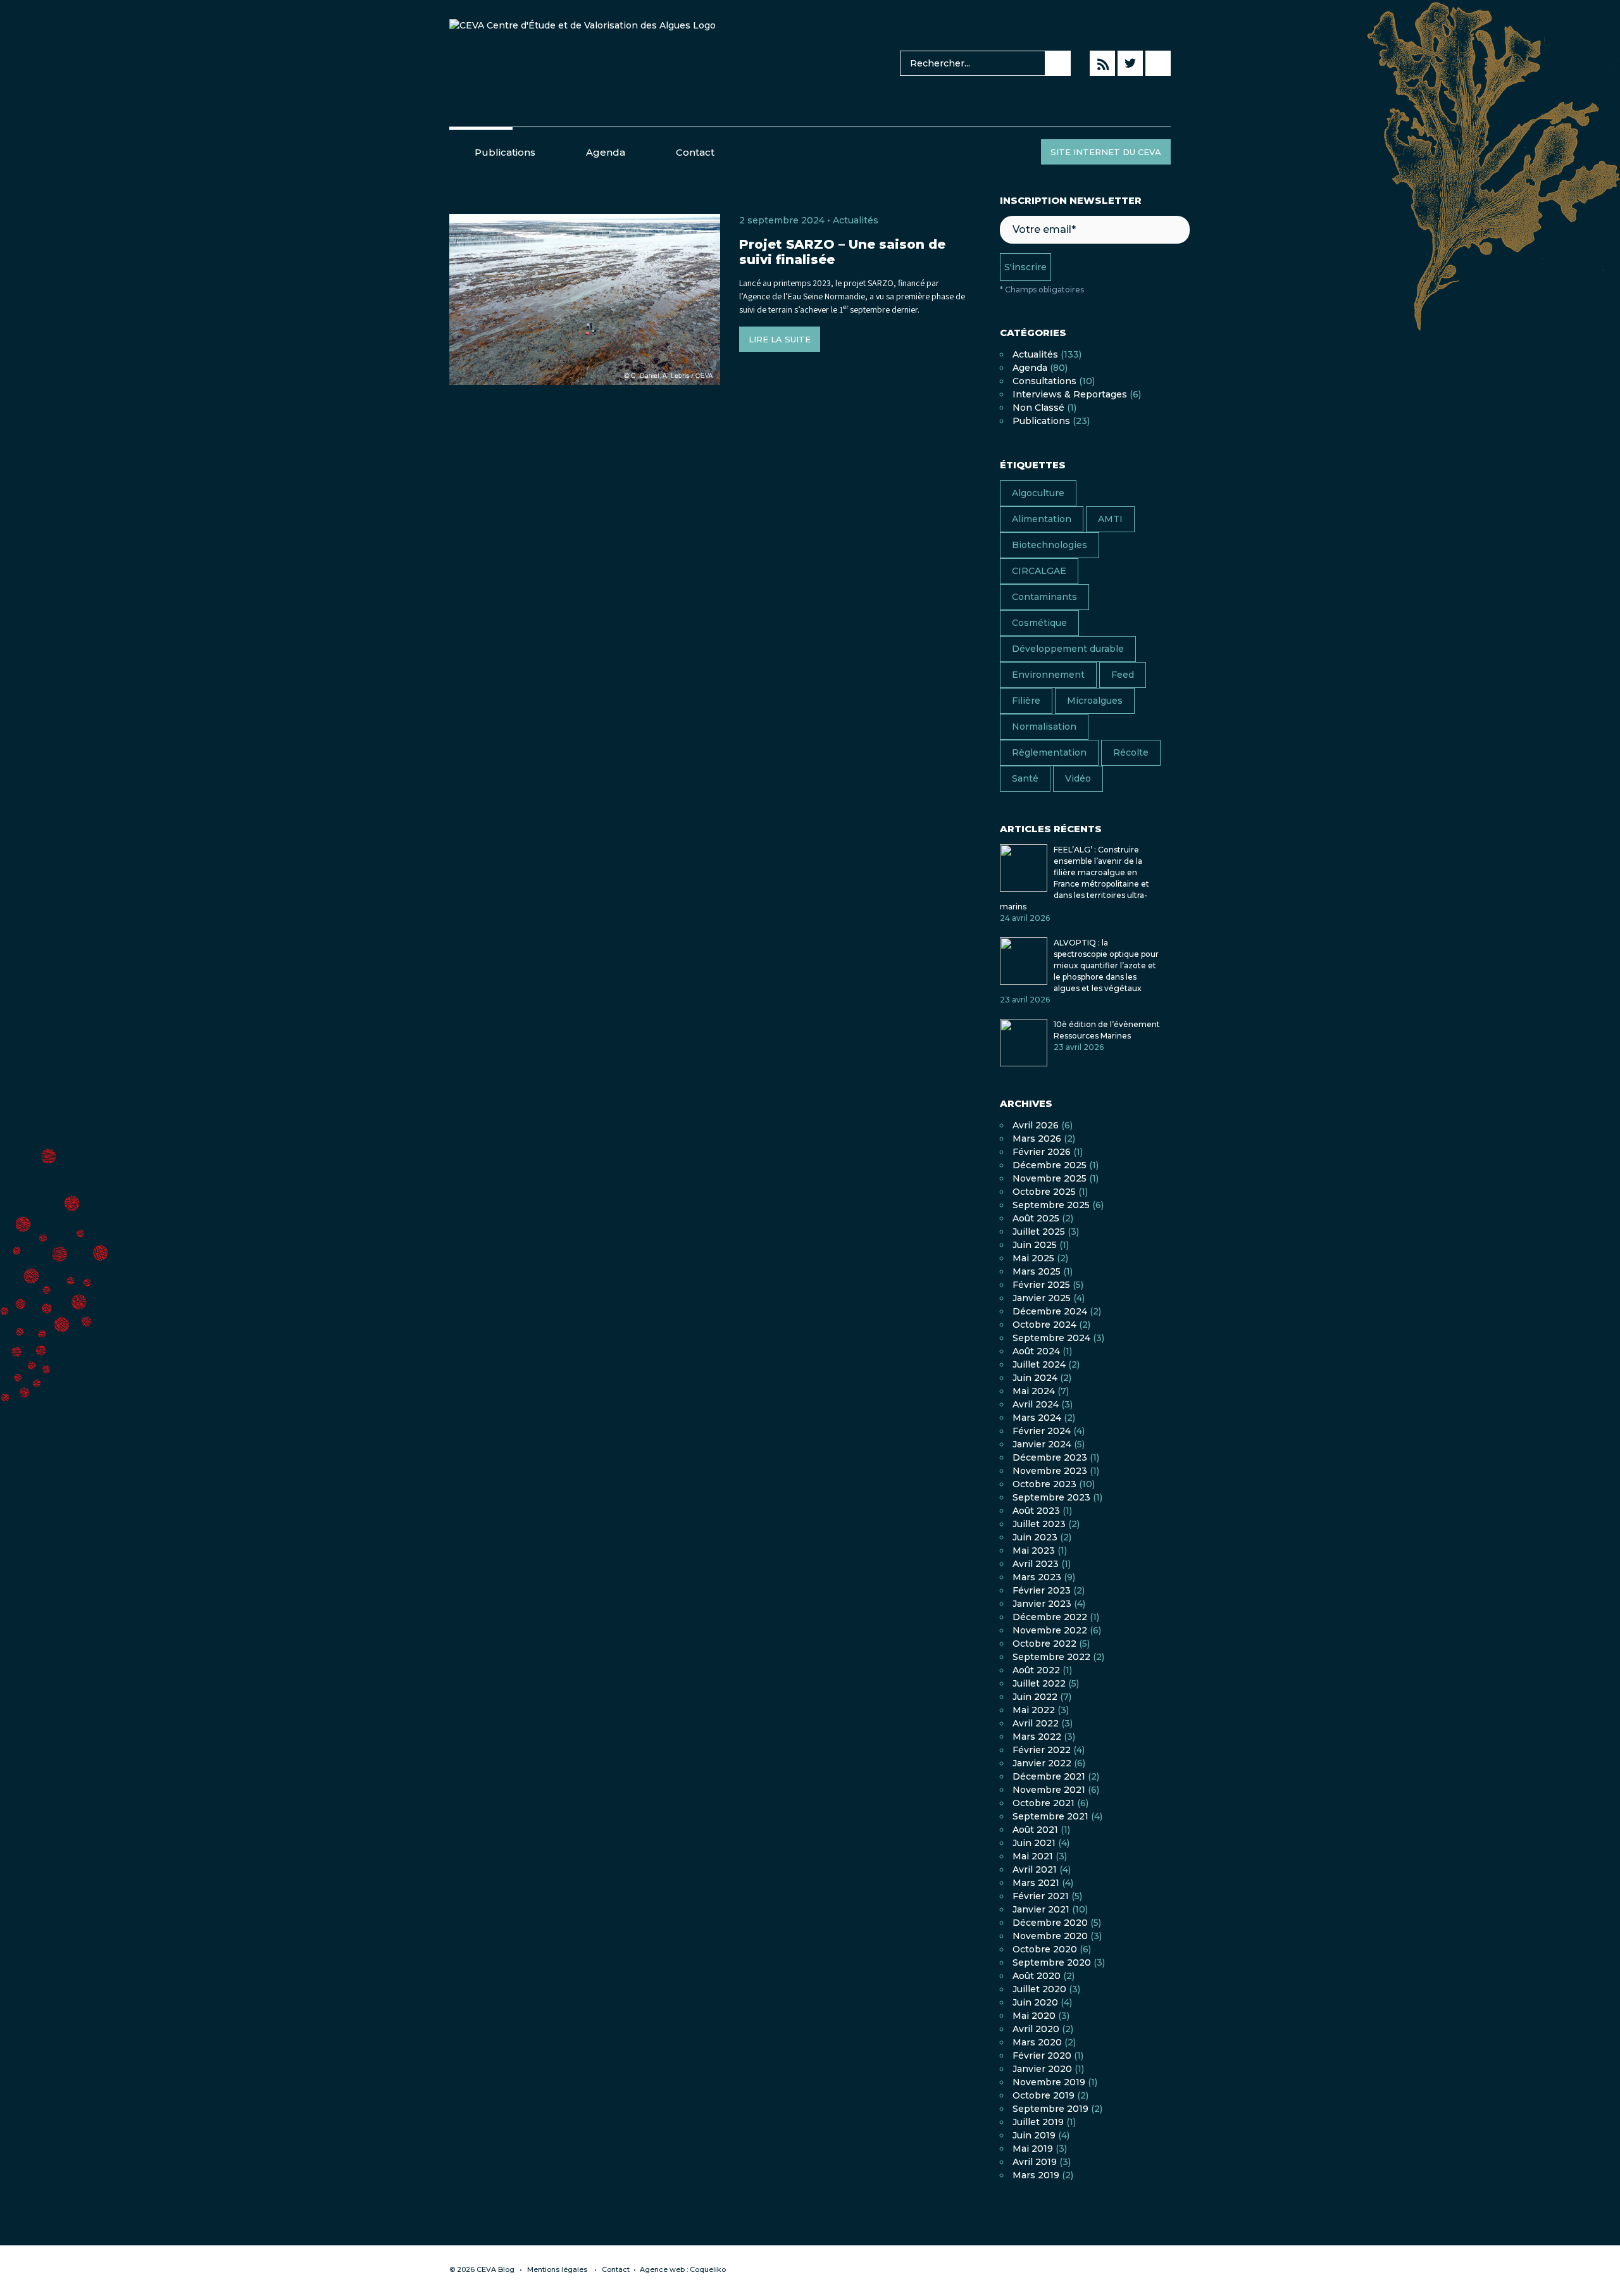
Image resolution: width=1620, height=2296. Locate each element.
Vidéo (1078, 778)
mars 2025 (1037, 1271)
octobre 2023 (1044, 1484)
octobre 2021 (1044, 1803)
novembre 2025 (1050, 1178)
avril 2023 (1036, 1564)
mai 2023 (1034, 1550)
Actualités (856, 220)
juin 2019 (1034, 2135)
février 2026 (1042, 1152)
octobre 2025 (1044, 1192)
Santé (1025, 778)
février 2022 (1042, 1750)
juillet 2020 (1039, 1989)
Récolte (1131, 752)
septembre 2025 (1051, 1205)
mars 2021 (1036, 1883)
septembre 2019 (1050, 2109)
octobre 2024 (1044, 1325)
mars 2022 (1037, 1737)
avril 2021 (1035, 1869)
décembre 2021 (1049, 1776)
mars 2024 (1037, 1418)
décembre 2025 (1050, 1165)
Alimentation (1042, 519)
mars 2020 (1037, 2042)
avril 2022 (1036, 1723)
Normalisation (1044, 727)
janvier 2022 (1042, 1763)
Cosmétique (1039, 623)
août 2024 (1036, 1351)
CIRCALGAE (1039, 571)
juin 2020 (1035, 2002)
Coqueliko (708, 2269)
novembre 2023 (1050, 1471)
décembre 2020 (1050, 1923)
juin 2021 (1034, 1843)
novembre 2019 (1049, 2082)
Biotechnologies (1050, 545)
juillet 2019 (1038, 2122)
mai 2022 (1034, 1710)
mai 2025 (1033, 1258)
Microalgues (1095, 701)
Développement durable (1068, 649)
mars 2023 (1037, 1577)
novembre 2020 (1050, 1936)
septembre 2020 (1052, 1962)
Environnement (1048, 675)
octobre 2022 (1044, 1644)
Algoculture (1038, 493)
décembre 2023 (1050, 1457)
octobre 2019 (1044, 2095)
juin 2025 (1035, 1245)
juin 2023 (1035, 1537)
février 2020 (1042, 2056)
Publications (505, 152)
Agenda (606, 152)
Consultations (1044, 381)
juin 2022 (1035, 1697)
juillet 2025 (1039, 1232)
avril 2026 (1036, 1125)
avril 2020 (1036, 2029)
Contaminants (1044, 597)
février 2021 (1041, 1896)
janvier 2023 (1042, 1604)
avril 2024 (1036, 1404)
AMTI (1110, 519)
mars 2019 (1036, 2175)
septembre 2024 (1051, 1338)
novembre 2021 (1049, 1790)
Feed (1123, 675)
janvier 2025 (1042, 1298)
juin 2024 (1035, 1378)
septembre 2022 (1051, 1657)
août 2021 (1035, 1830)
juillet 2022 (1039, 1683)
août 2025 (1036, 1218)
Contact (695, 152)
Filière (1026, 701)
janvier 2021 (1041, 1909)
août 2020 (1037, 1976)
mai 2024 (1034, 1391)
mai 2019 (1033, 2149)
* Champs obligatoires (1042, 290)
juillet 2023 (1039, 1524)
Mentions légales (557, 2269)
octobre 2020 (1045, 1949)
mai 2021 (1033, 1856)
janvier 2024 (1042, 1444)
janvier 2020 (1042, 2069)
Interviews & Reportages (1070, 394)
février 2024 (1042, 1431)
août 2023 (1036, 1511)
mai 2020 (1034, 2016)
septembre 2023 (1051, 1497)
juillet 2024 (1039, 1364)
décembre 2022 (1050, 1617)
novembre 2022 (1050, 1630)
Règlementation (1049, 752)
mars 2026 (1037, 1139)
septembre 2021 (1050, 1816)
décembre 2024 (1050, 1311)
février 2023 (1042, 1590)
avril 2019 (1035, 2162)
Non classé (1038, 408)
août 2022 (1036, 1670)
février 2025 (1041, 1285)
